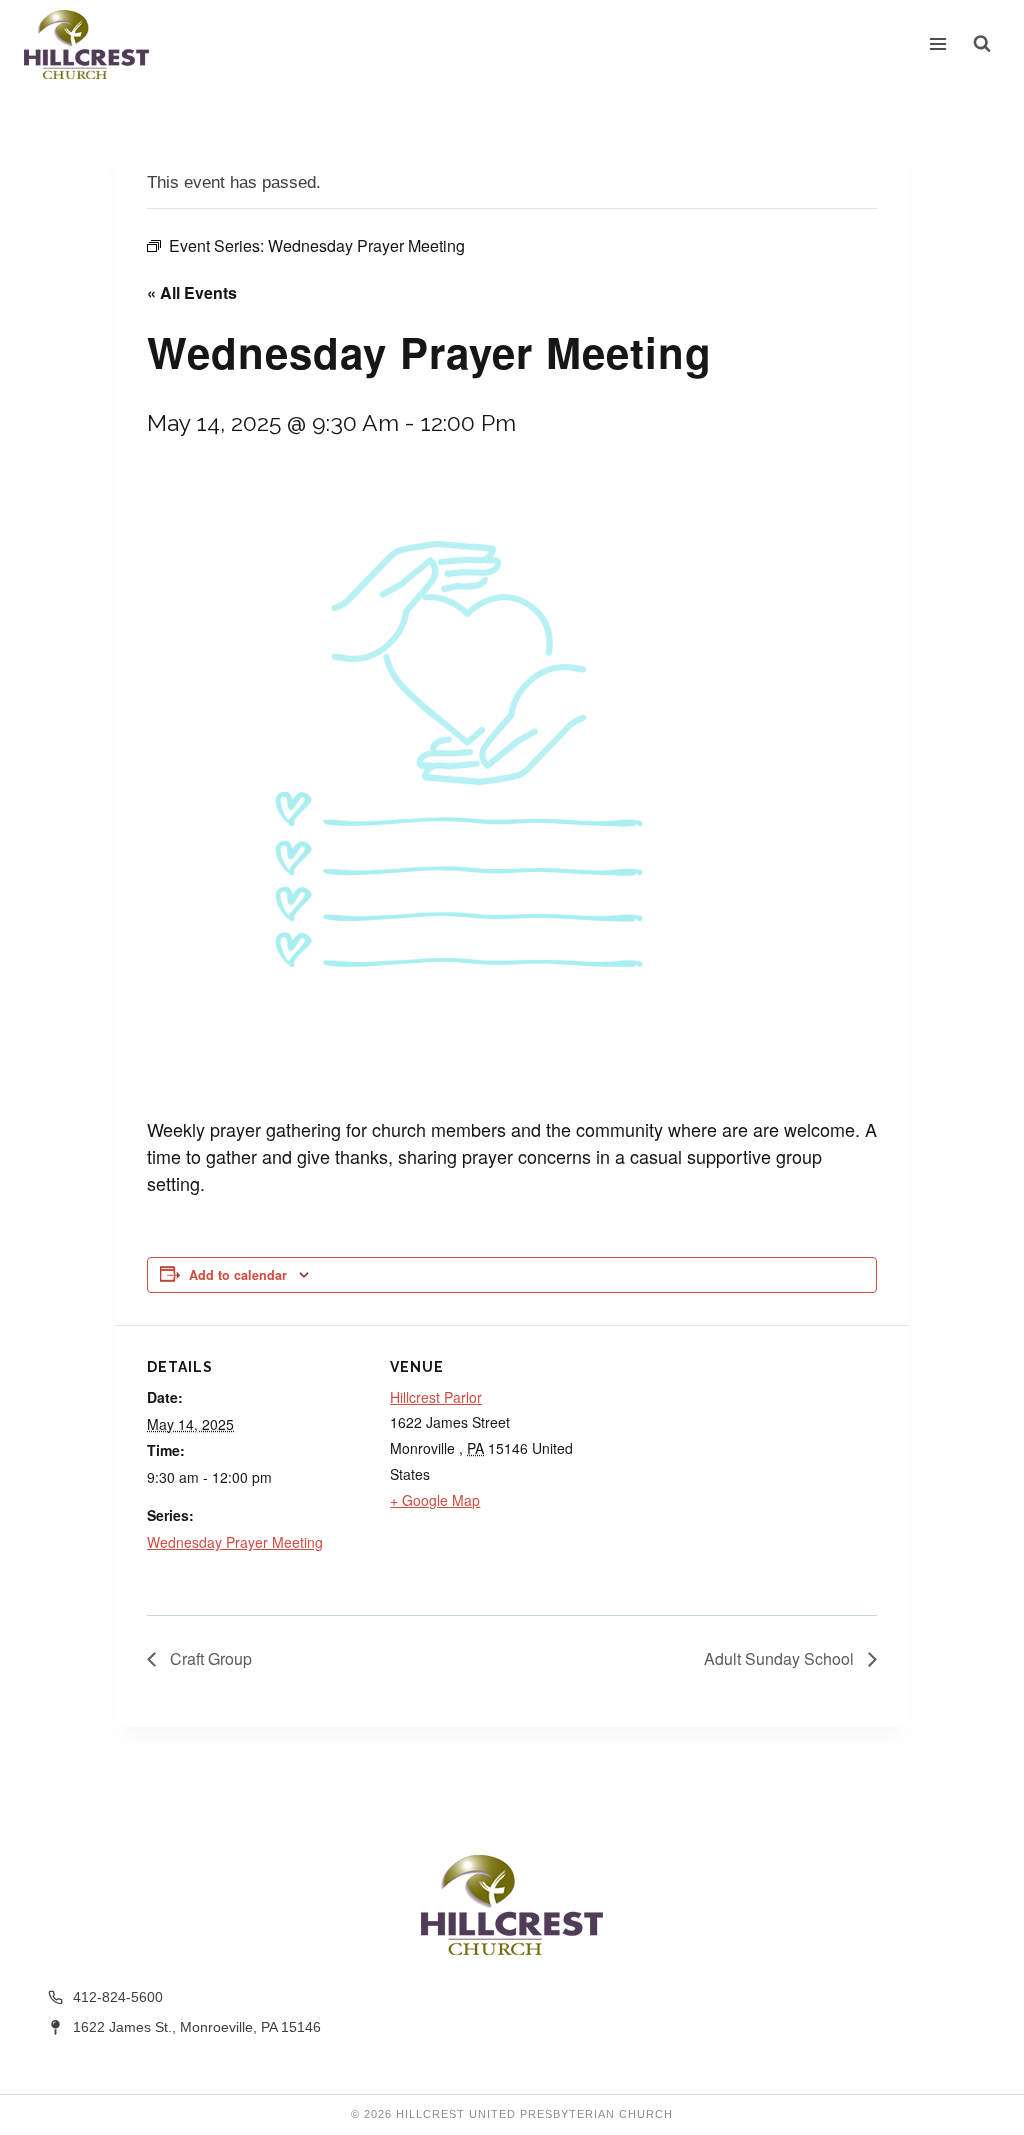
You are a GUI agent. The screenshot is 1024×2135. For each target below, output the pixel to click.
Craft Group (209, 1658)
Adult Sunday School (781, 1658)
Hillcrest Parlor (436, 1397)
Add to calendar (238, 1275)
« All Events (192, 292)
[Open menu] (938, 44)
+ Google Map (435, 1500)
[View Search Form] (982, 44)
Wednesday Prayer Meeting (235, 1542)
